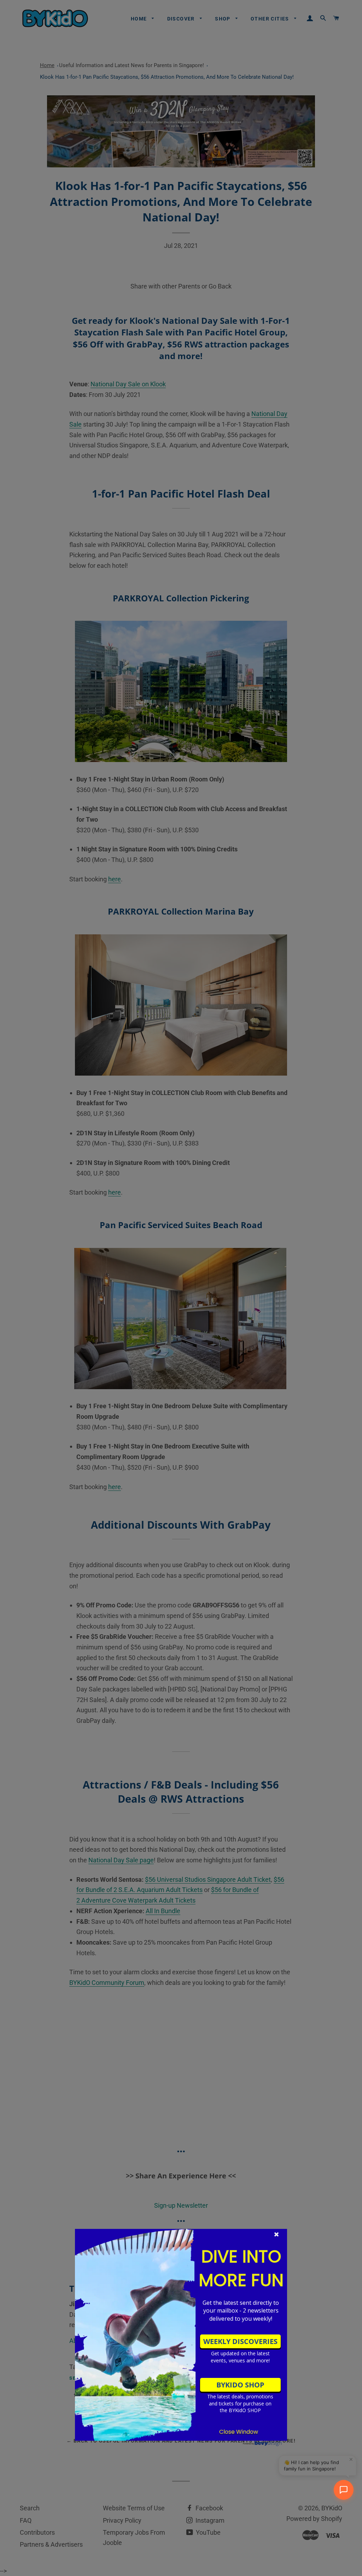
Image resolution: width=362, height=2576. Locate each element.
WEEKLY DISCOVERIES (240, 2341)
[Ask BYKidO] (344, 2490)
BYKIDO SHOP (240, 2385)
